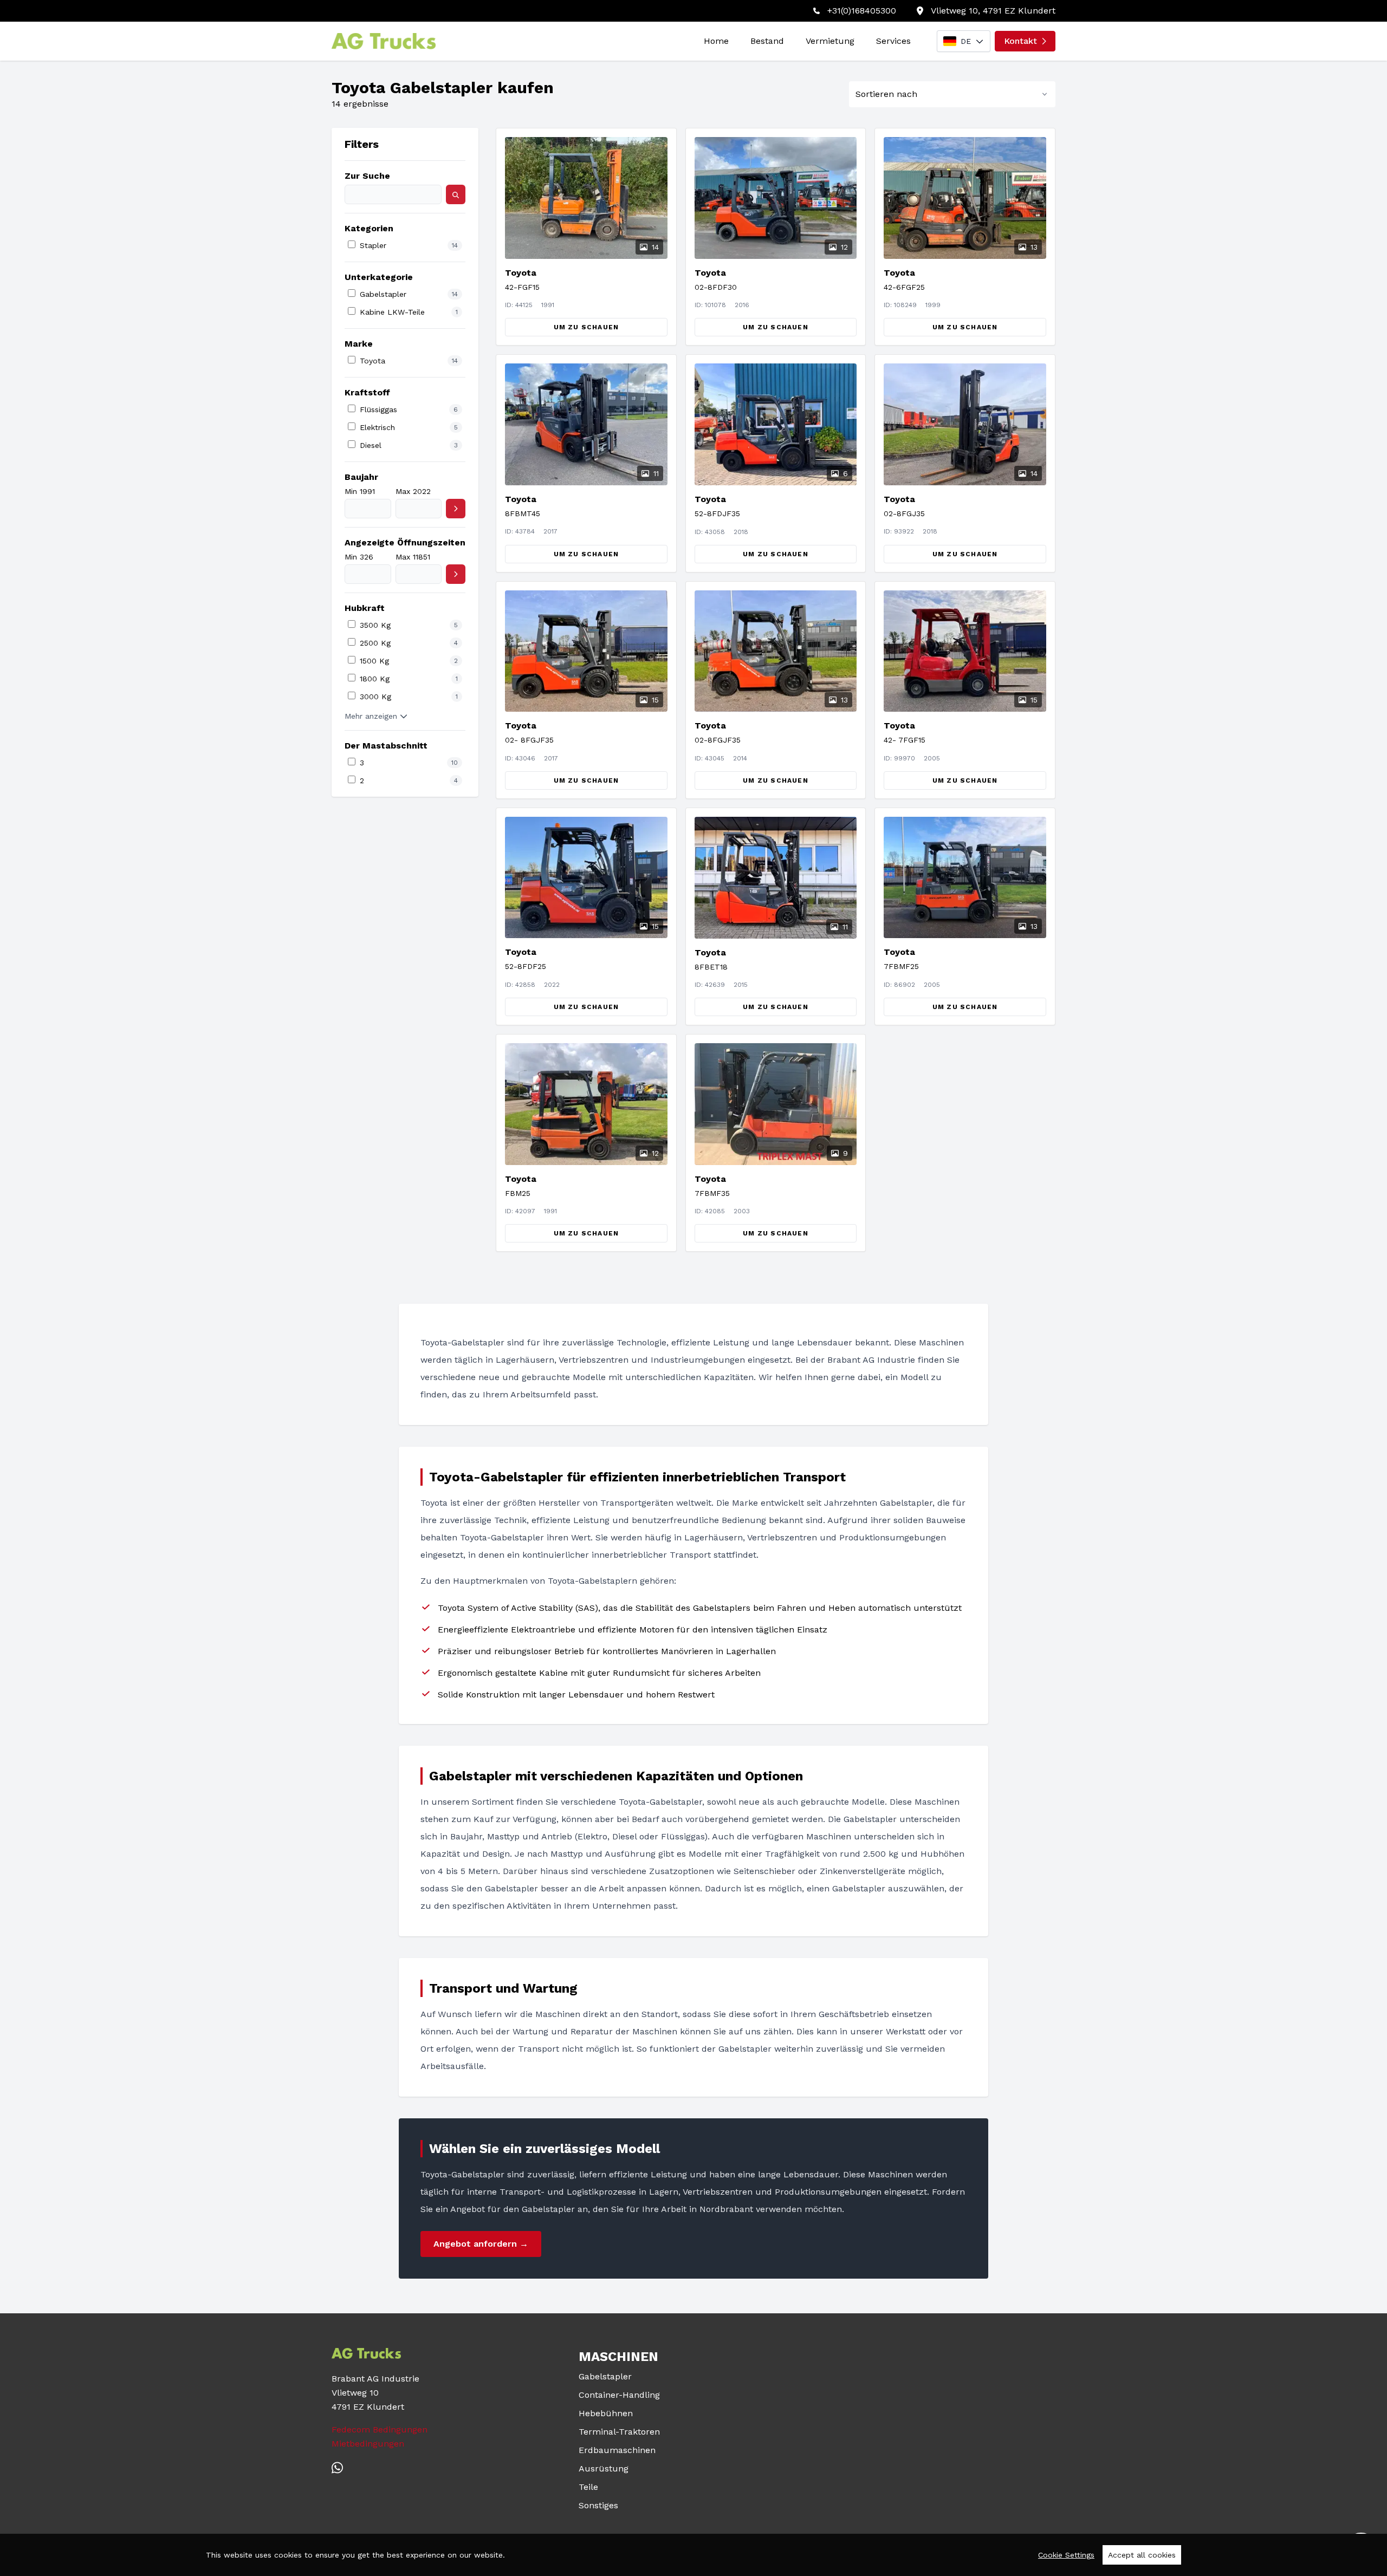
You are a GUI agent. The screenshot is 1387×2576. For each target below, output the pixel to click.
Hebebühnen (606, 2413)
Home (716, 41)
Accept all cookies (1142, 2555)
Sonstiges (598, 2505)
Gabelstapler (605, 2376)
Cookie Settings (1066, 2555)
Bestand (767, 41)
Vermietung (830, 41)
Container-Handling (619, 2395)
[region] (693, 2555)
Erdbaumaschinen (617, 2450)
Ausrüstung (604, 2468)
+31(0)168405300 (862, 11)
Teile (588, 2487)
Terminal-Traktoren (619, 2432)
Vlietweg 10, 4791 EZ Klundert (993, 11)
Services (893, 41)
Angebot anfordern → (481, 2244)
